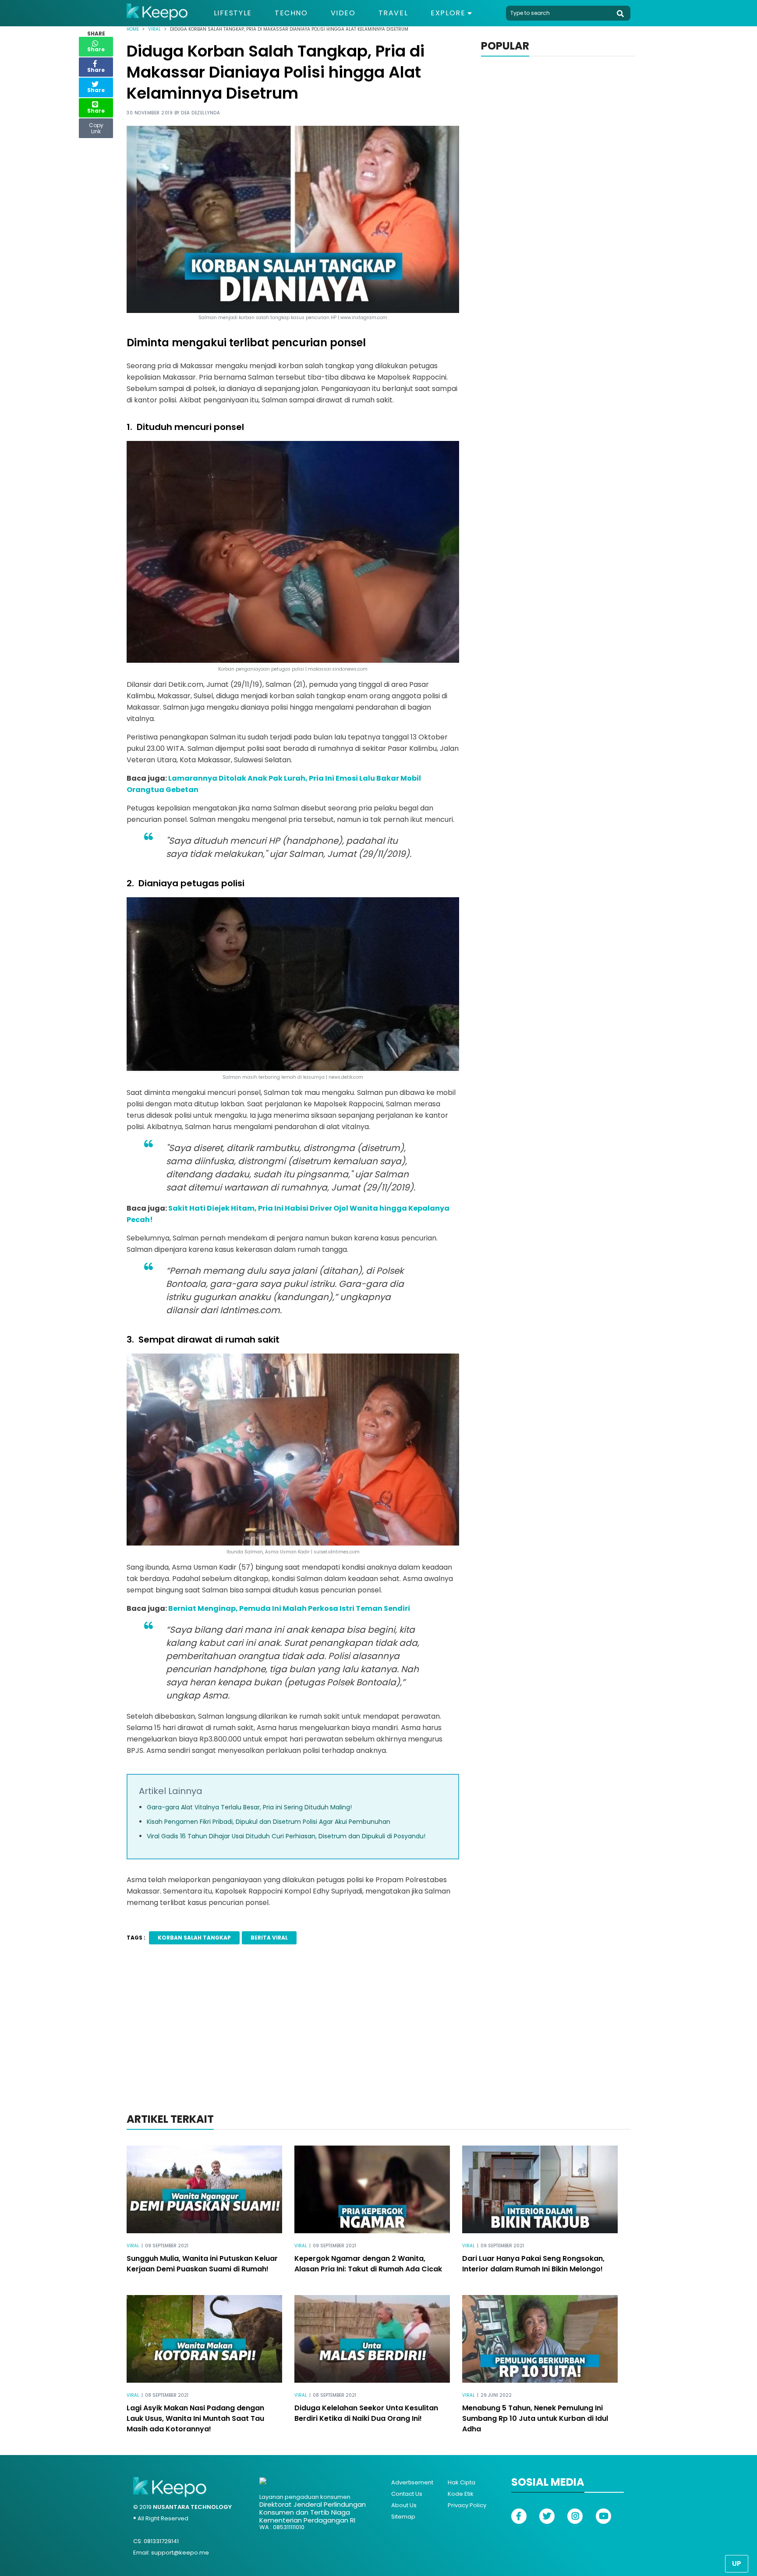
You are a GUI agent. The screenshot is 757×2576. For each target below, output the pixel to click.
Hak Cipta (462, 2482)
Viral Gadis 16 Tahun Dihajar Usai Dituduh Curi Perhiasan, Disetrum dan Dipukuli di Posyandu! (286, 1836)
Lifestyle (233, 13)
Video (343, 13)
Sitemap (403, 2517)
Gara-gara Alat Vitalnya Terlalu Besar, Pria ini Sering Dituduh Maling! (249, 1807)
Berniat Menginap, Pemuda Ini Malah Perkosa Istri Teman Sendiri (289, 1608)
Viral (154, 29)
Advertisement (412, 2482)
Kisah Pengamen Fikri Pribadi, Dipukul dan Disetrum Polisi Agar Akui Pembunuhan (269, 1822)
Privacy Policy (467, 2505)
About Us (404, 2505)
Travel (393, 13)
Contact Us (407, 2494)
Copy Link (96, 126)
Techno (291, 13)
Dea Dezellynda (200, 113)
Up (737, 2564)
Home (133, 29)
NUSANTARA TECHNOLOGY (192, 2507)
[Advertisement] (378, 2040)
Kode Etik (461, 2494)
